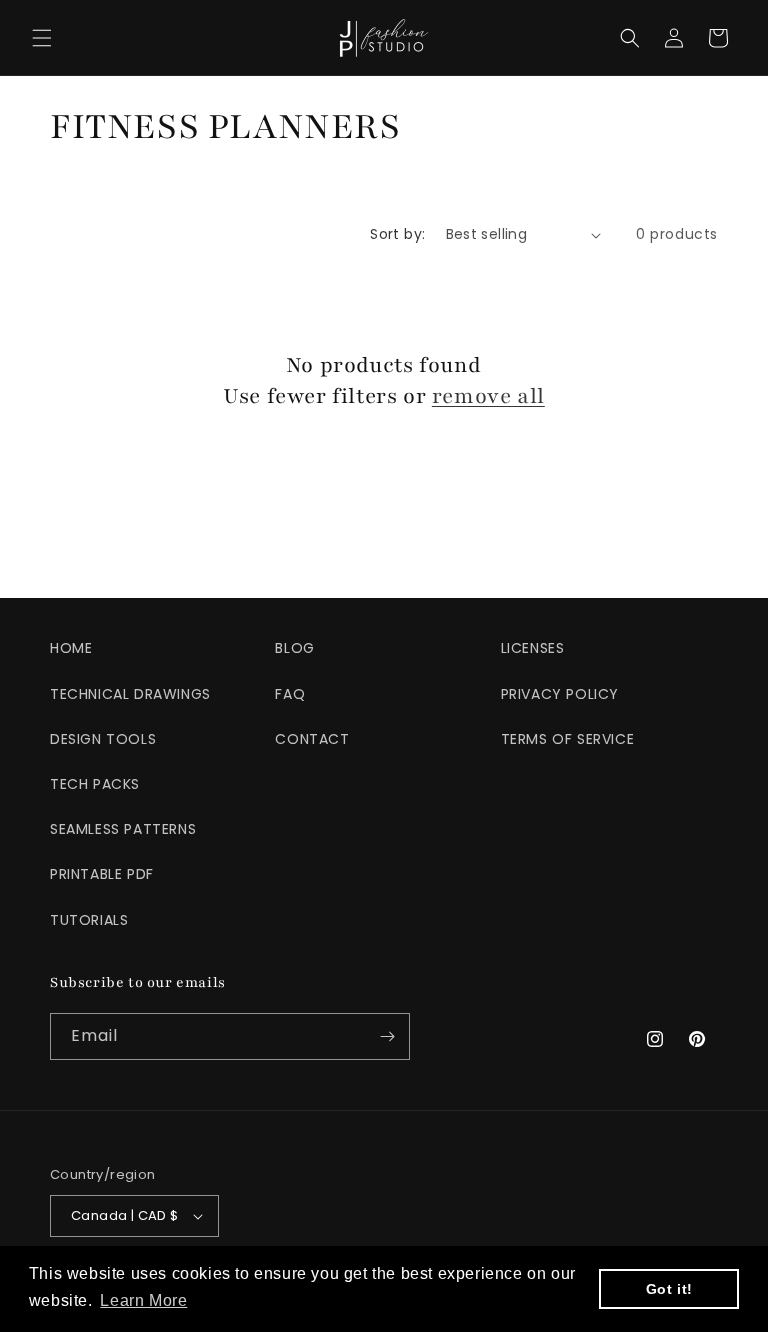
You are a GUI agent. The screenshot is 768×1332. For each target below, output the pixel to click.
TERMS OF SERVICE (568, 739)
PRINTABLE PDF (102, 874)
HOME (71, 648)
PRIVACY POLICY (560, 694)
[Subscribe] (387, 1036)
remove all (488, 396)
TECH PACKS (95, 784)
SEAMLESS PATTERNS (123, 829)
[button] (42, 38)
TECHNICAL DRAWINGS (130, 694)
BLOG (294, 648)
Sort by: (397, 234)
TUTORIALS (89, 920)
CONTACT (312, 739)
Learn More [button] (143, 1300)
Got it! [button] (669, 1289)
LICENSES (533, 648)
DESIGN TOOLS (103, 739)
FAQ (290, 694)
